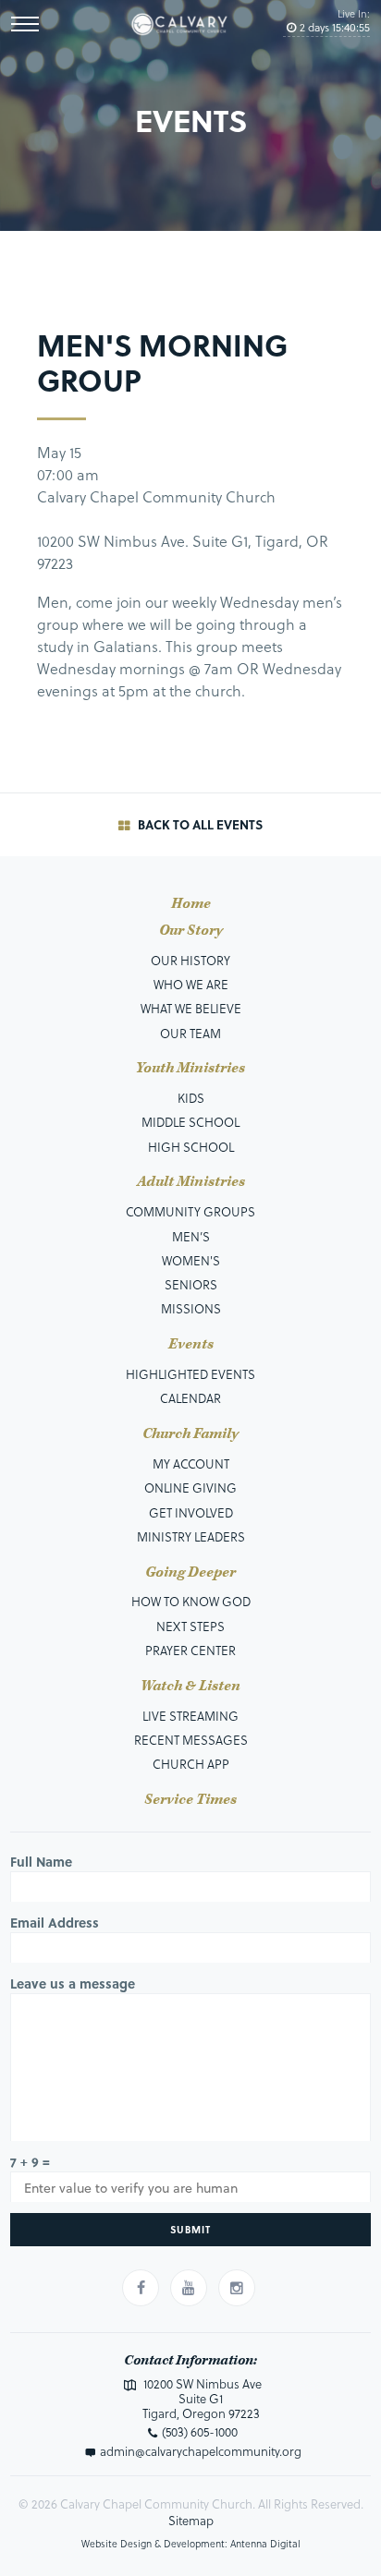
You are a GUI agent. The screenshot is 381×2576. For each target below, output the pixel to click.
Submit (190, 2229)
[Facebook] (141, 2288)
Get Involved (191, 1512)
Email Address (55, 1923)
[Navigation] (25, 24)
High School (191, 1147)
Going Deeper (190, 1573)
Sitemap (191, 2520)
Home (191, 904)
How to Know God (191, 1601)
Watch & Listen (190, 1687)
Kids (191, 1098)
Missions (191, 1308)
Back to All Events (198, 825)
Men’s (191, 1236)
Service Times (190, 1800)
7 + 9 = (30, 2162)
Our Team (190, 1033)
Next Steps (190, 1626)
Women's (191, 1260)
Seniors (191, 1284)
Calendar (190, 1398)
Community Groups (190, 1211)
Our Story (191, 931)
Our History (190, 960)
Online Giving (190, 1488)
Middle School (190, 1122)
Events (191, 1345)
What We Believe (191, 1008)
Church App (191, 1764)
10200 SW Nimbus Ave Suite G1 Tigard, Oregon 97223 (201, 2398)
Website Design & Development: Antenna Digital (191, 2543)
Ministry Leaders (191, 1536)
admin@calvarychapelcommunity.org (201, 2451)
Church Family (190, 1434)
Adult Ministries (191, 1182)
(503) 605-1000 (200, 2432)
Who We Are (191, 984)
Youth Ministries (190, 1069)
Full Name (41, 1862)
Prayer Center (190, 1650)
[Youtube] (189, 2288)
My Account (191, 1463)
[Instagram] (237, 2288)
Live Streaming (190, 1716)
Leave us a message (73, 1983)
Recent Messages (191, 1740)
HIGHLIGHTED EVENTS (190, 1374)
